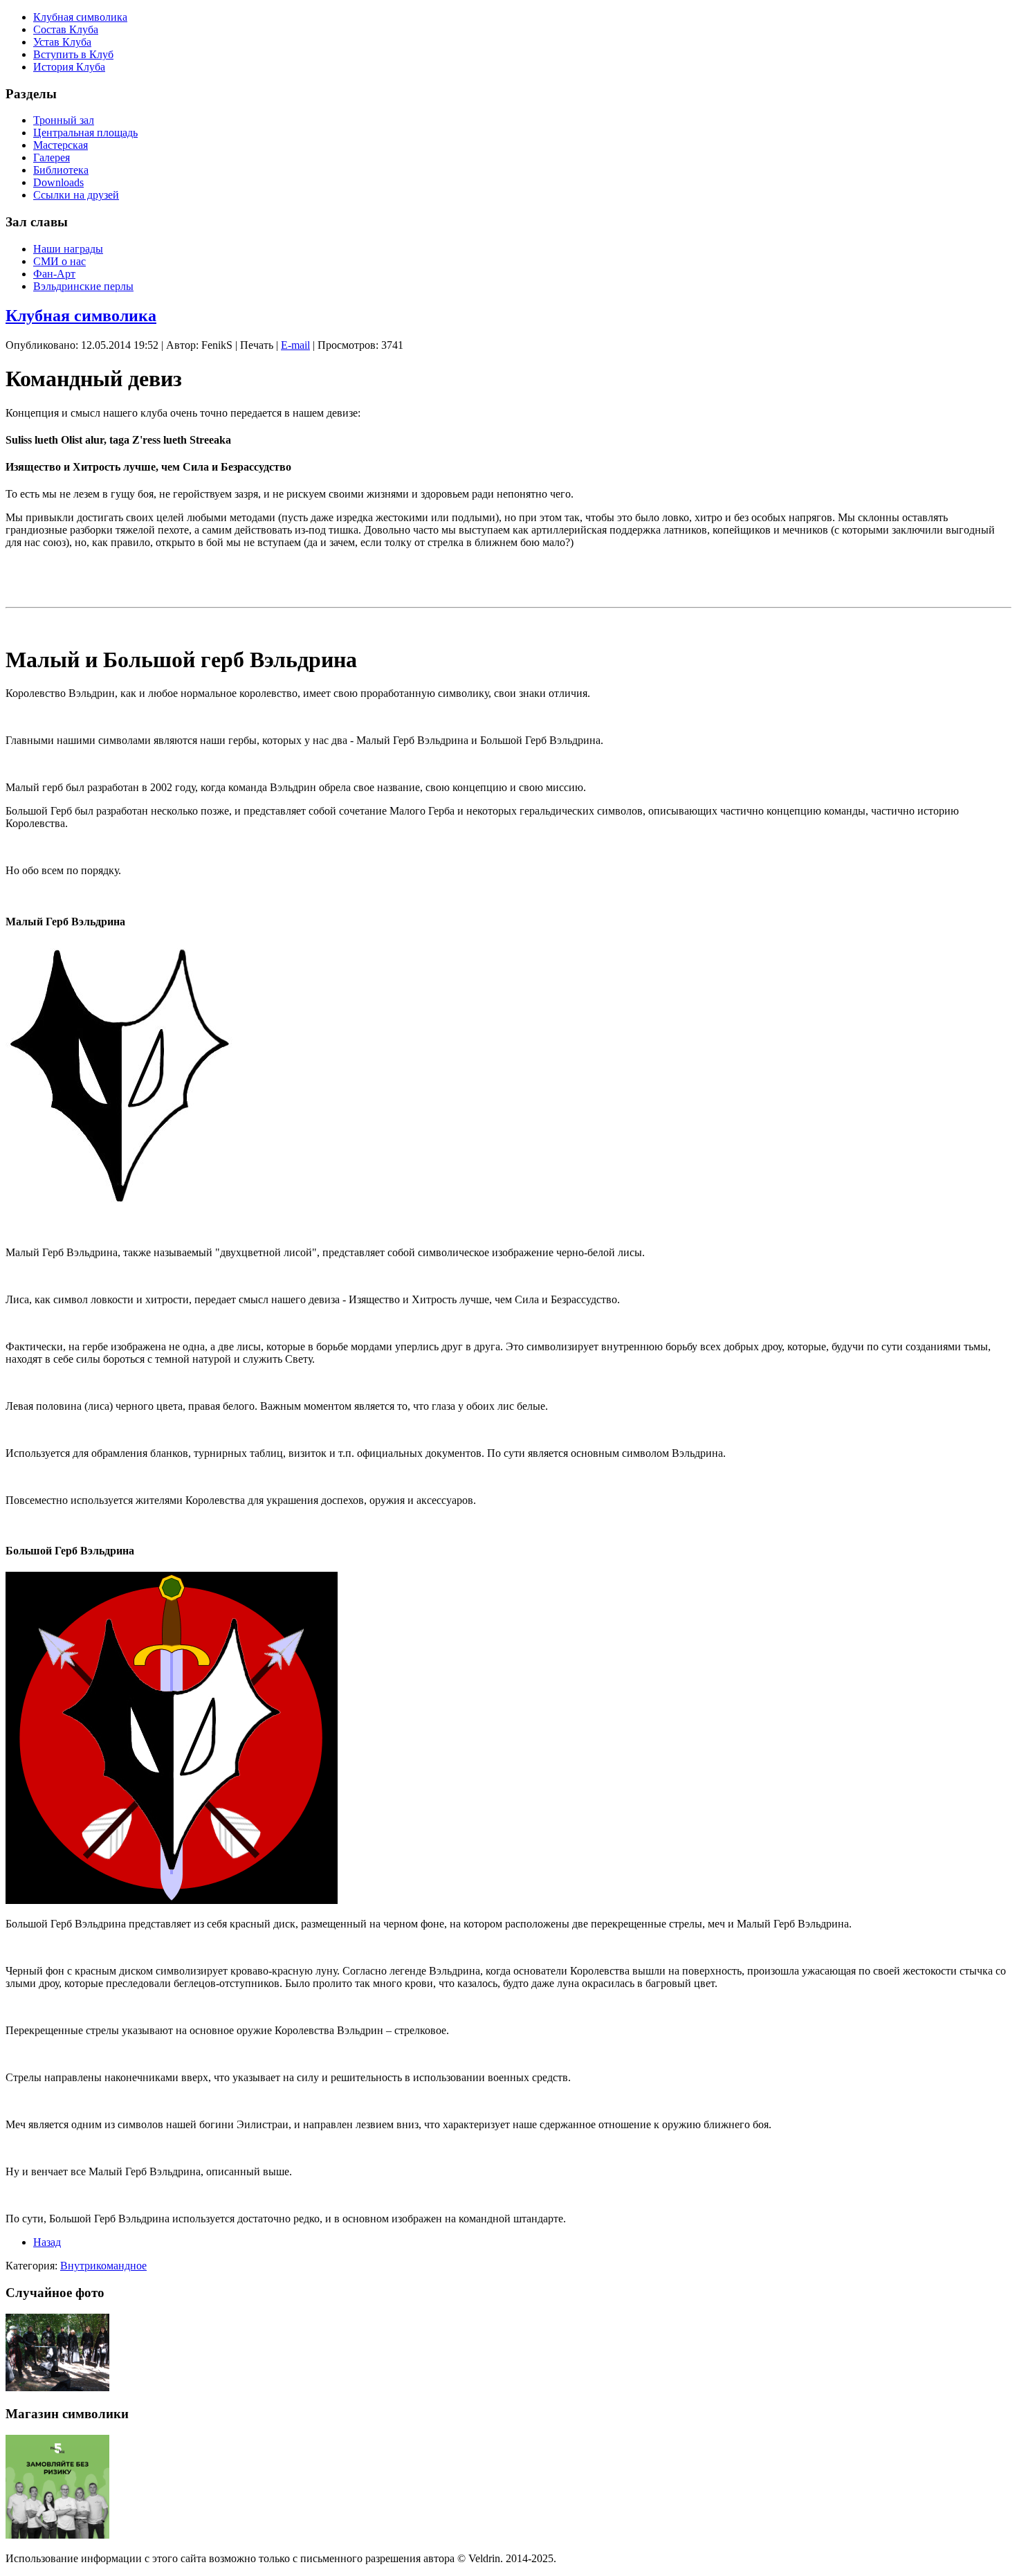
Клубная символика (80, 17)
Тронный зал (64, 120)
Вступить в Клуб (73, 54)
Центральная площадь (85, 133)
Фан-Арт (54, 274)
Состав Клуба (66, 29)
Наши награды (68, 249)
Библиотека (61, 170)
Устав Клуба (62, 42)
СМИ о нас (59, 261)
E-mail (295, 345)
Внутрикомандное (103, 2266)
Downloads (58, 182)
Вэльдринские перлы (83, 286)
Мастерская (61, 145)
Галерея (52, 157)
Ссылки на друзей (76, 195)
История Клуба (69, 67)
